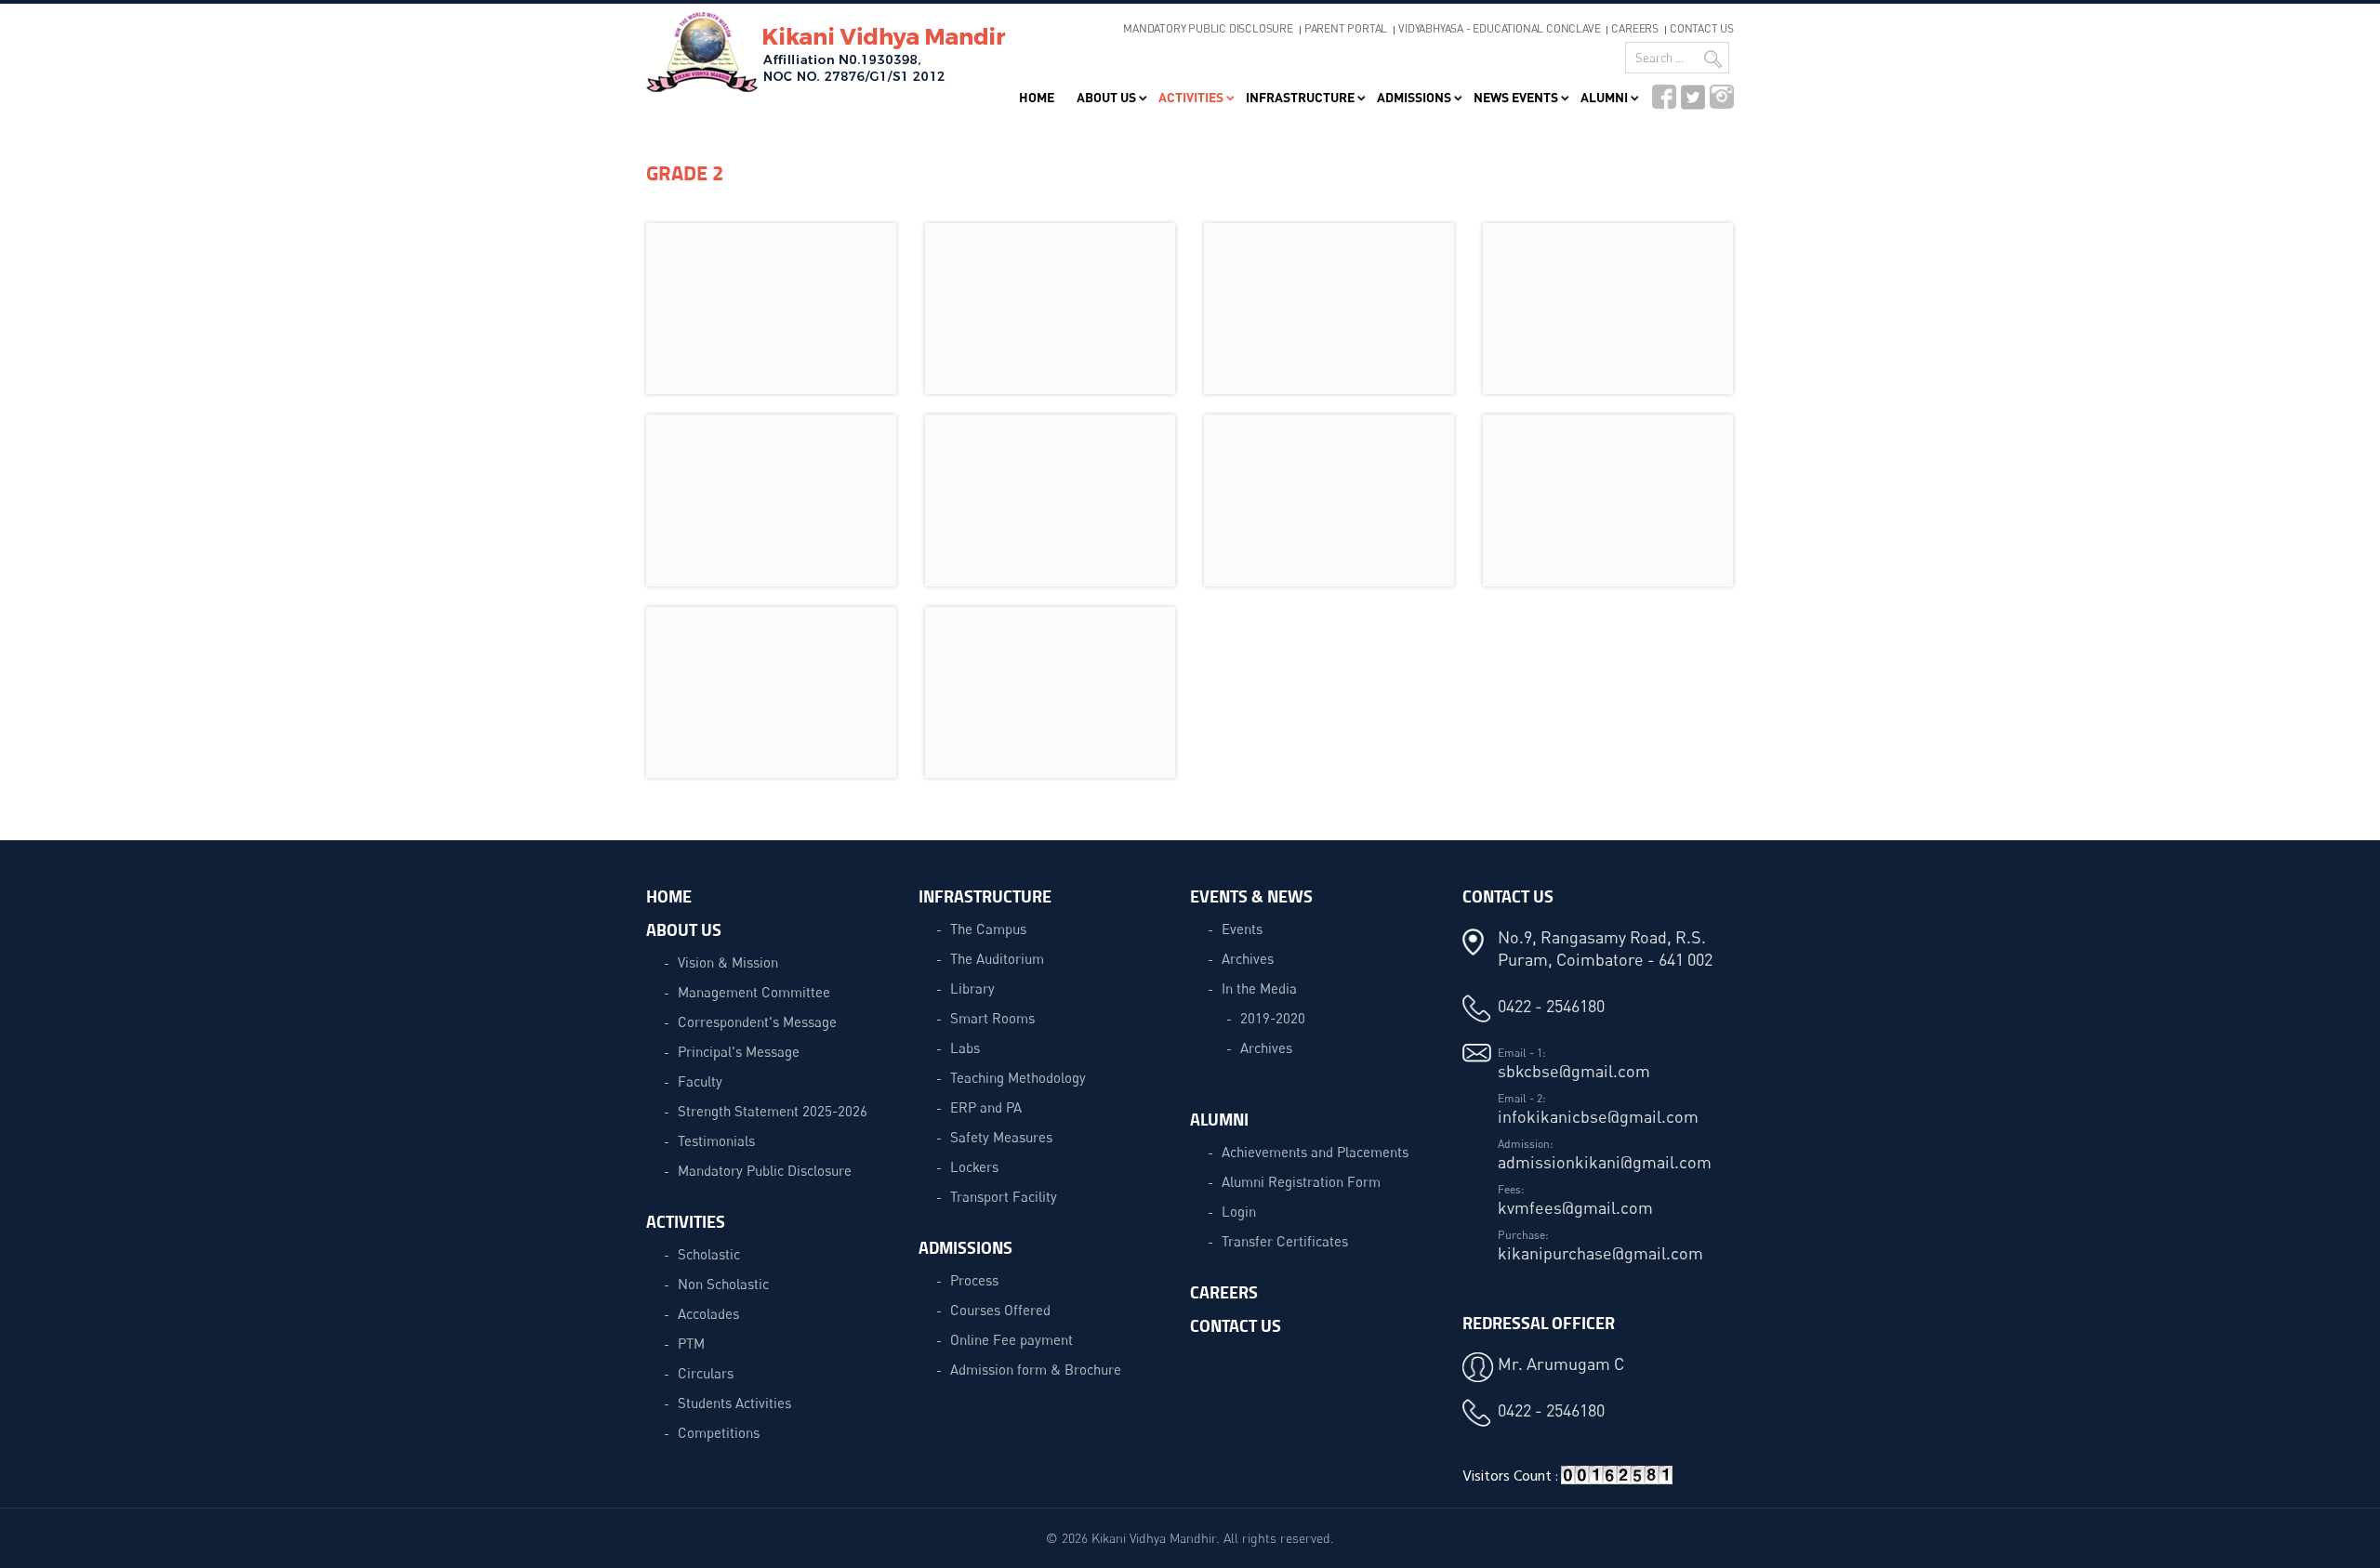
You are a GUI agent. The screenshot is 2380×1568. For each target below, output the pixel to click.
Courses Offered (1000, 1310)
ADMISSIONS (965, 1247)
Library (972, 988)
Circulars (706, 1373)
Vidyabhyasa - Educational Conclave (1499, 28)
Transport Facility (1004, 1196)
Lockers (974, 1166)
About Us (1106, 97)
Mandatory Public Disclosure (1208, 28)
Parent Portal (1346, 28)
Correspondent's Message (757, 1021)
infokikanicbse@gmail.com (1598, 1116)
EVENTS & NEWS (1251, 896)
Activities (1191, 97)
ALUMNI (1219, 1119)
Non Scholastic (723, 1284)
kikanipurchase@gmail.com (1600, 1253)
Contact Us (1702, 28)
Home (1037, 97)
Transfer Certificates (1285, 1241)
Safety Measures (1001, 1137)
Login (1239, 1211)
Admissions (1414, 97)
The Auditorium (997, 958)
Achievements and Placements (1315, 1152)
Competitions (719, 1432)
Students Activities (734, 1403)
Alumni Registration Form (1301, 1181)
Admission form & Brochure (1036, 1369)
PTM (691, 1343)
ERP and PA (986, 1107)
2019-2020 (1273, 1018)
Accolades (708, 1313)
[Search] (1712, 59)
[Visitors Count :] (1617, 1482)
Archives (1248, 958)
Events (1242, 929)
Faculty (700, 1081)
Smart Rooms (992, 1018)
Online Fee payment (1011, 1339)
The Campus (988, 929)
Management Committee (754, 992)
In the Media (1259, 988)
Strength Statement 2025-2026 (773, 1111)
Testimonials (716, 1140)
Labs (965, 1048)
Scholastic (709, 1254)
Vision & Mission (728, 962)
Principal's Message (739, 1051)
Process (974, 1280)
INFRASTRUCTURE (985, 896)
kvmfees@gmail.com (1575, 1207)
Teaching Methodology (1018, 1077)
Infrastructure (1300, 97)
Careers (1635, 28)
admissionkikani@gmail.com (1605, 1162)
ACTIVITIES (686, 1221)
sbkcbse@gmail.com (1574, 1071)
